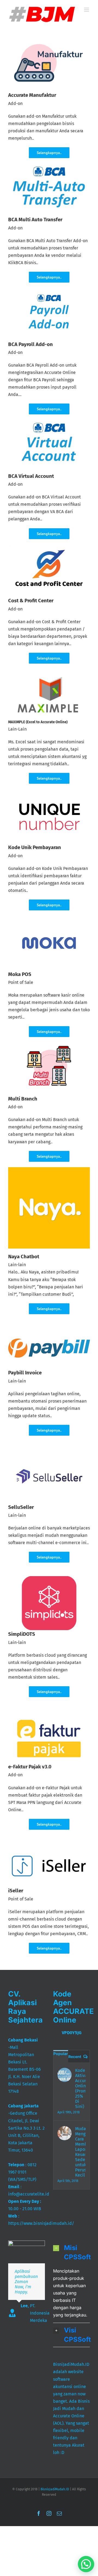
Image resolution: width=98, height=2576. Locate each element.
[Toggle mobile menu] (87, 10)
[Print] (49, 547)
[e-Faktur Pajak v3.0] (49, 1717)
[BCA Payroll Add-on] (49, 290)
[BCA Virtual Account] (49, 422)
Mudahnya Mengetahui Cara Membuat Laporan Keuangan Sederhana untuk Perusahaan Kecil (80, 2152)
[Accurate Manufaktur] (49, 41)
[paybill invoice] (49, 1341)
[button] (71, 2253)
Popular (61, 2054)
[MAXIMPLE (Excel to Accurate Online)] (49, 671)
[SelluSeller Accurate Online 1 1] (49, 1451)
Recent (75, 2057)
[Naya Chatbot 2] (49, 1169)
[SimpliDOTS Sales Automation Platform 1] (49, 1578)
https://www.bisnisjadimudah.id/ (41, 2223)
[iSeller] (49, 1856)
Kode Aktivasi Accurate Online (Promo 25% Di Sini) (80, 2088)
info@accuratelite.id (29, 2194)
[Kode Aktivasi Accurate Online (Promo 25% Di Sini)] (65, 2075)
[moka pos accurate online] (49, 918)
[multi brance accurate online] (49, 1044)
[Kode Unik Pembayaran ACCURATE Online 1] (49, 791)
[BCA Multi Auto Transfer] (49, 166)
